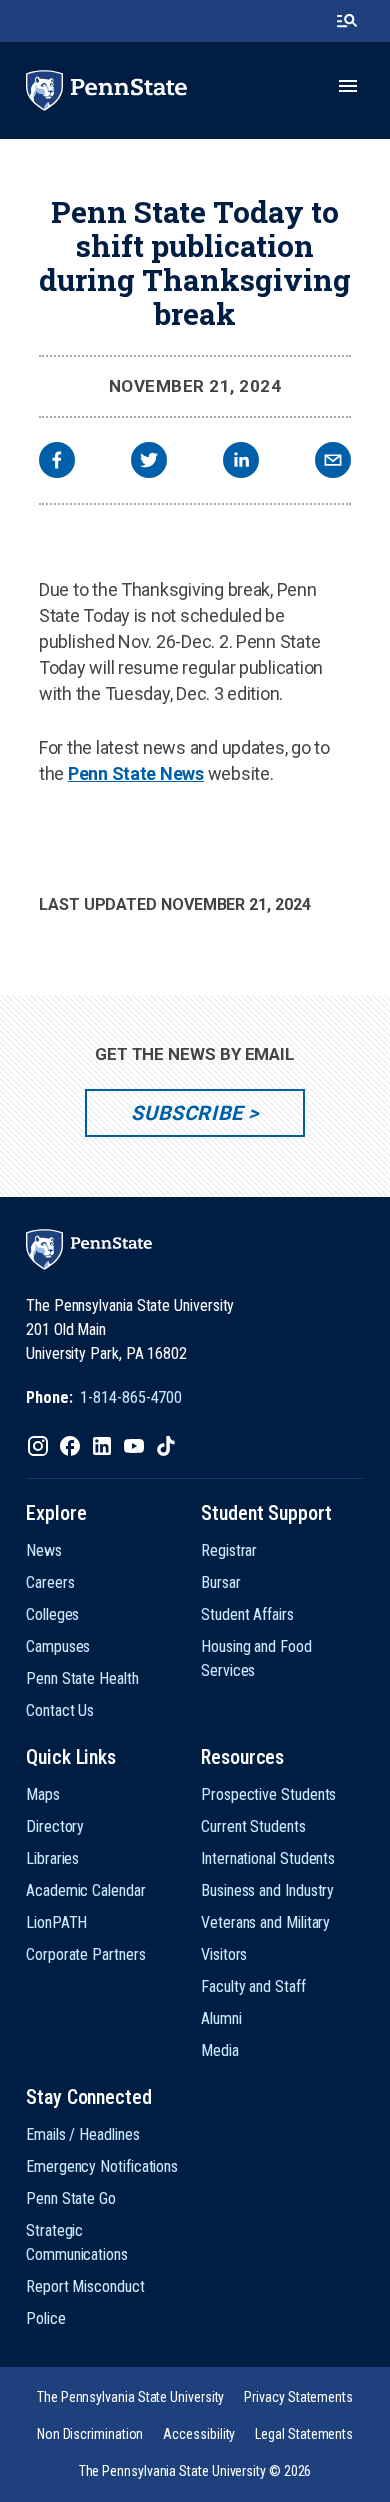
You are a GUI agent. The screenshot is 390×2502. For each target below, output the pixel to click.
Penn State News (136, 773)
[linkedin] (241, 462)
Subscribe (186, 1113)
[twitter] (149, 462)
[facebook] (57, 462)
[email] (333, 462)
